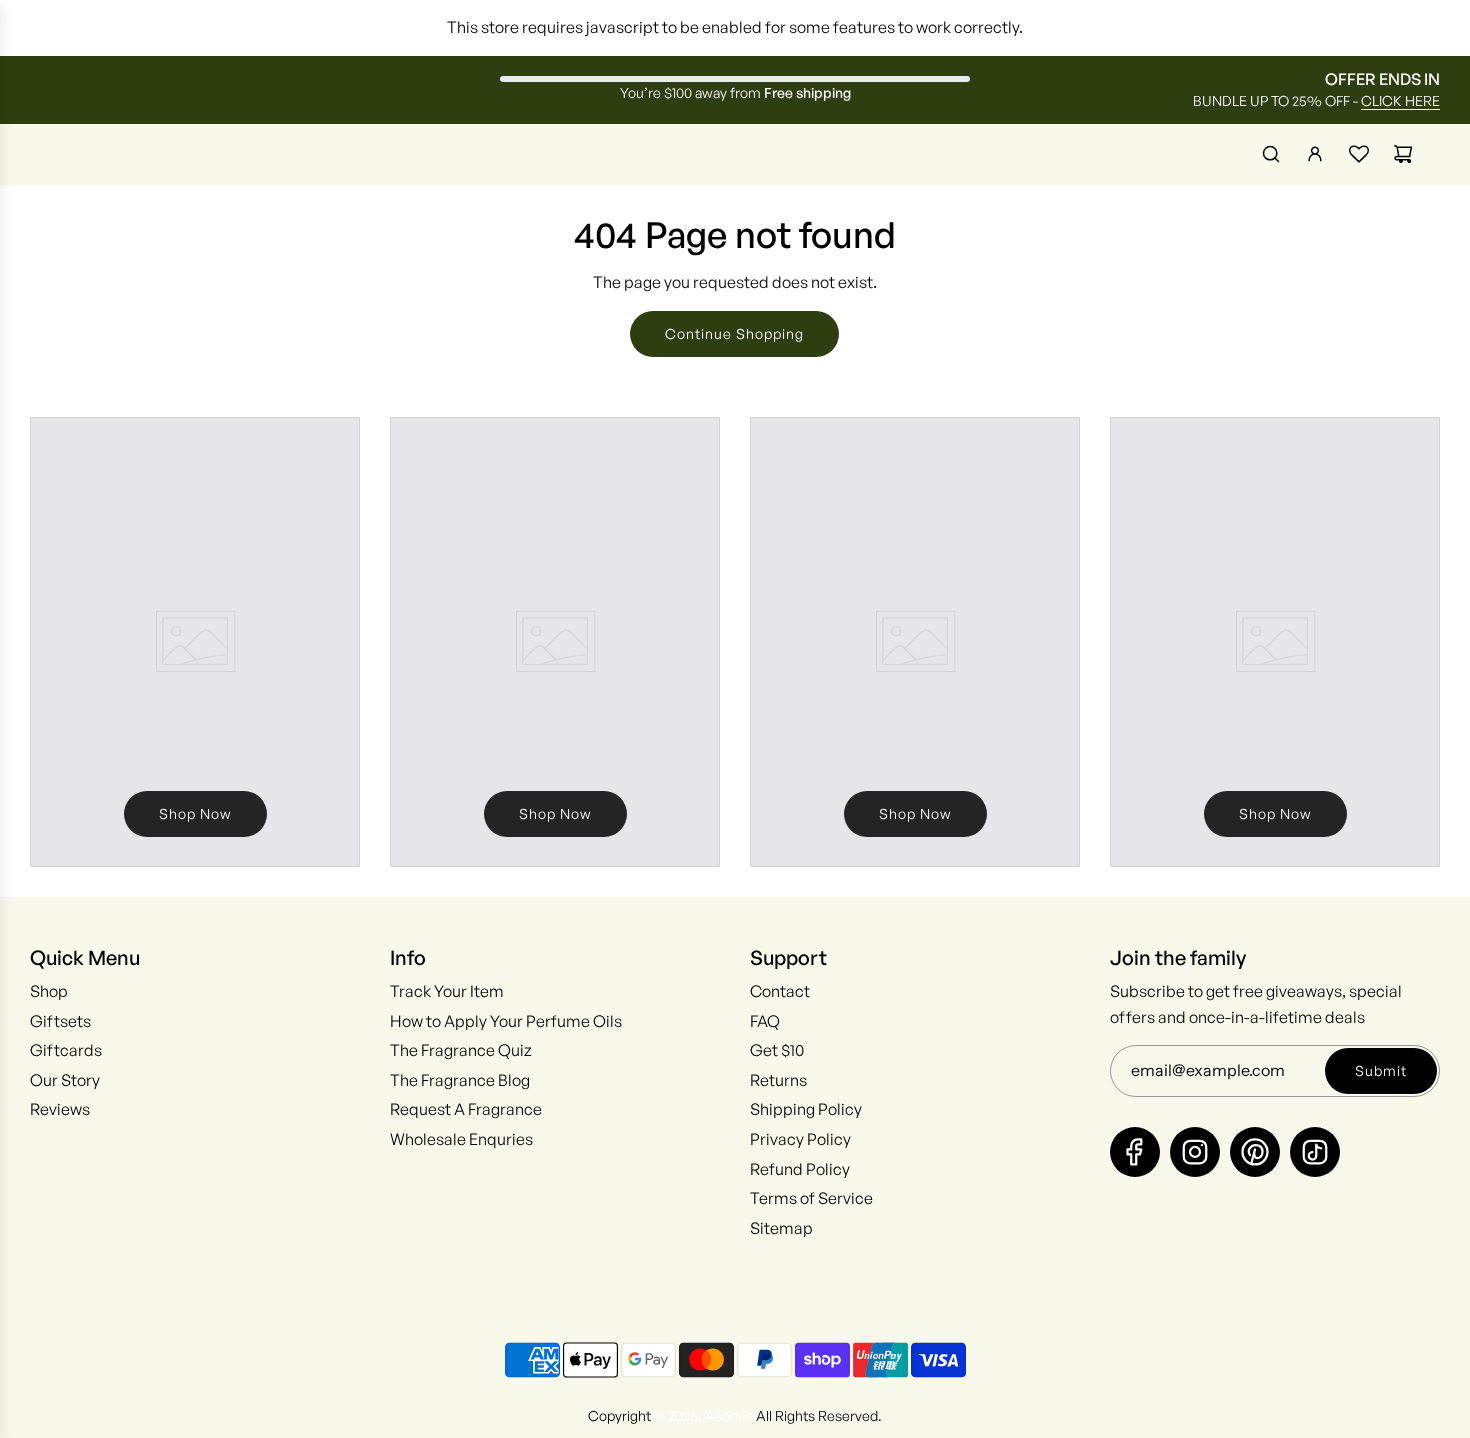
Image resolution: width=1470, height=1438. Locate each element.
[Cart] (1403, 154)
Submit (1381, 1070)
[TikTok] (1315, 1152)
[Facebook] (1135, 1152)
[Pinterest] (1255, 1152)
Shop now (195, 813)
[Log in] (1315, 154)
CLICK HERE (1400, 100)
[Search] (1271, 154)
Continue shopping (734, 333)
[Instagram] (1195, 1152)
